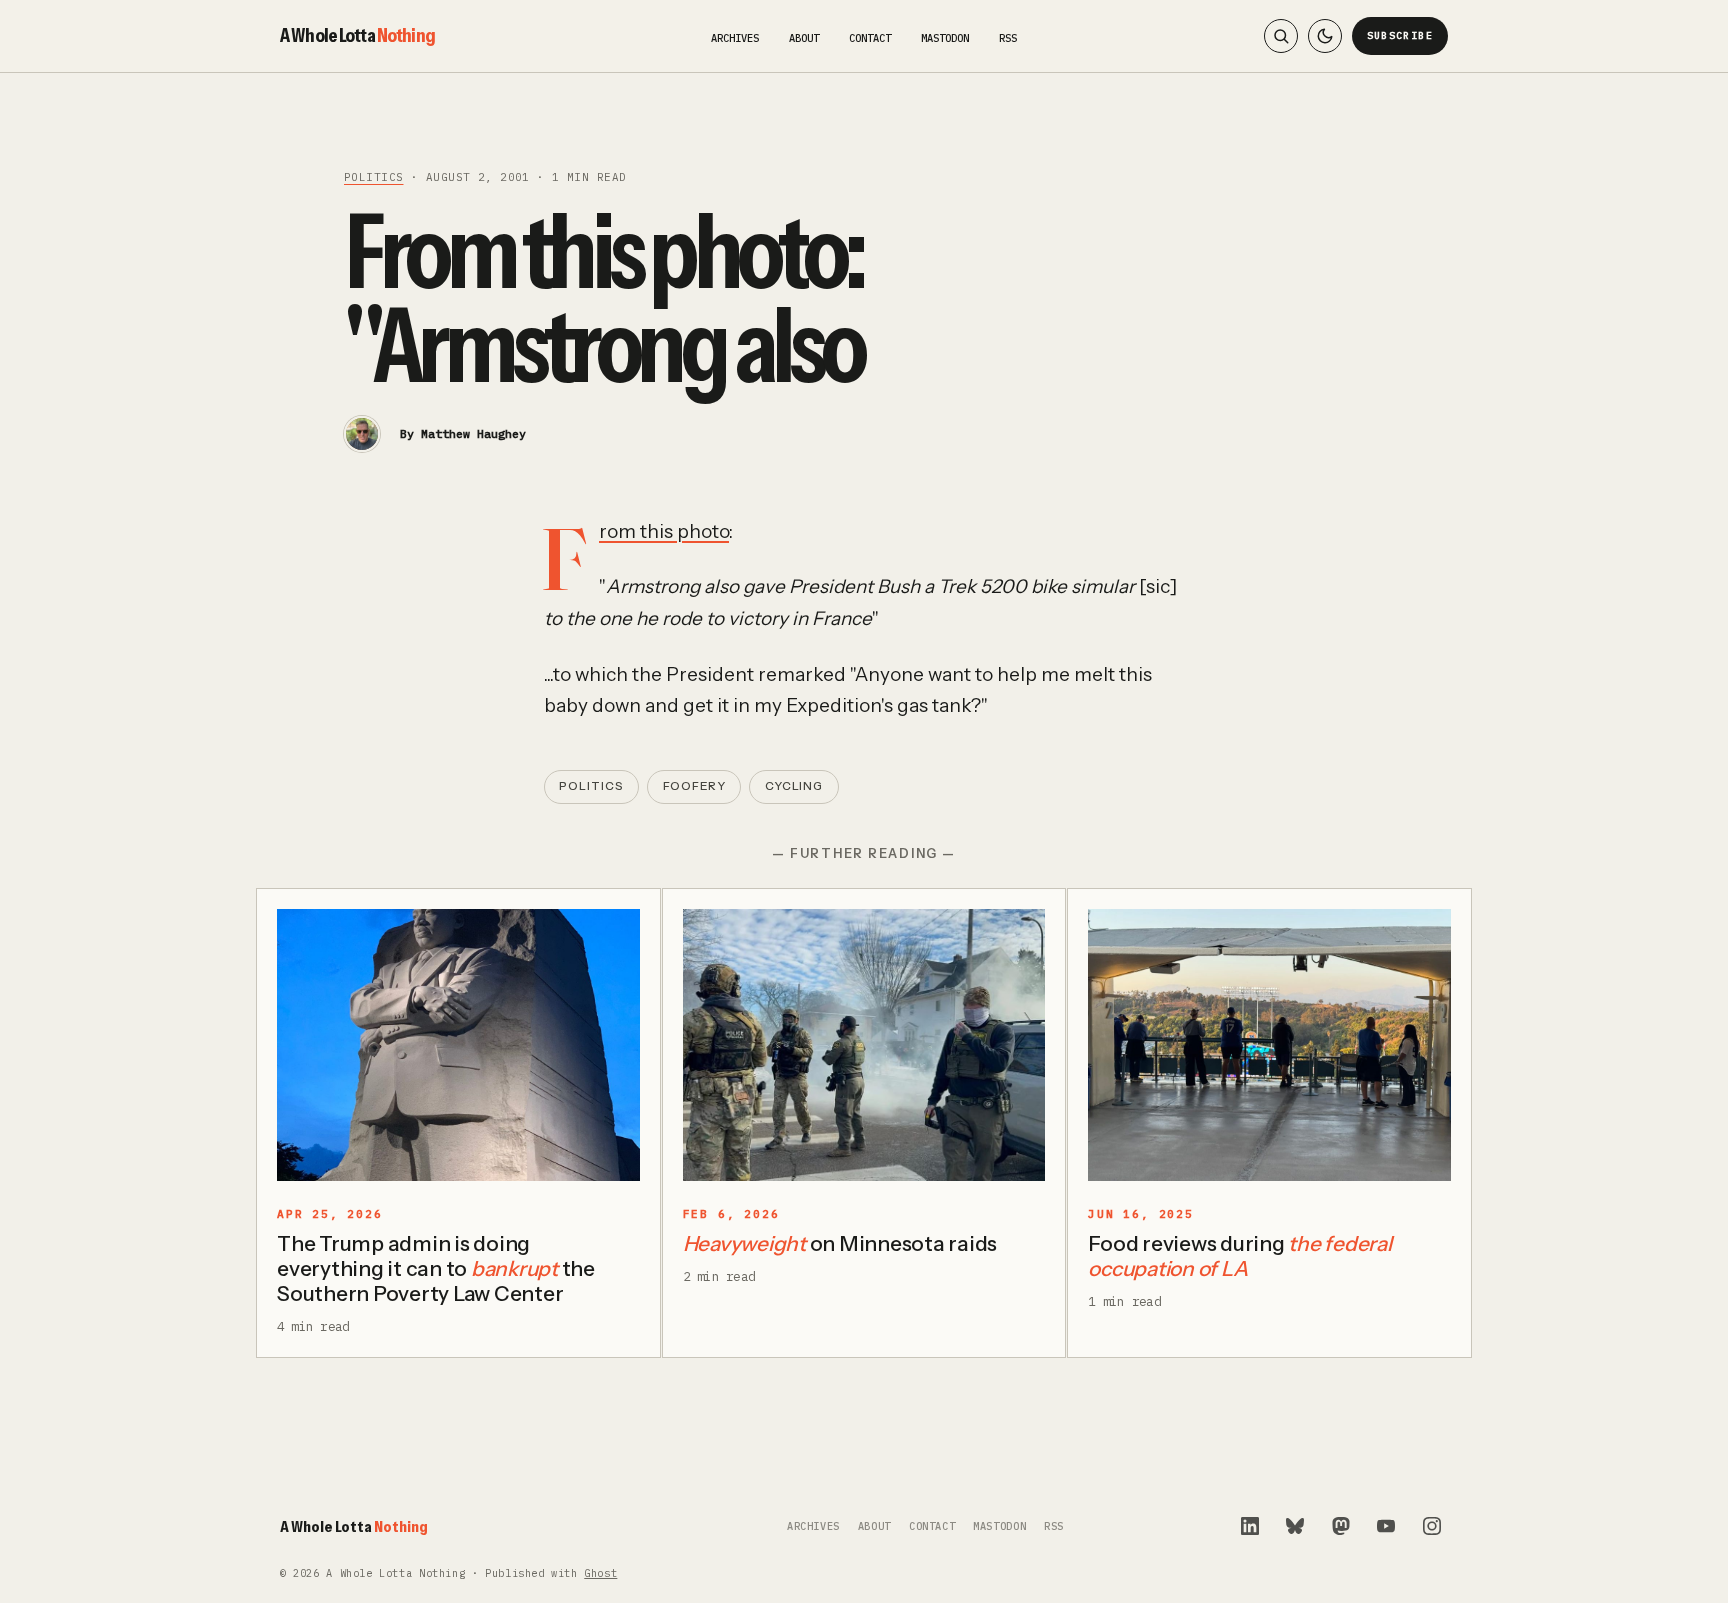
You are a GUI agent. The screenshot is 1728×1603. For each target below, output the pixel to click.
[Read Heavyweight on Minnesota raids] (864, 1045)
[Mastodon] (1341, 1526)
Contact (870, 38)
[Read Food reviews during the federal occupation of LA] (1269, 1045)
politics (373, 177)
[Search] (1281, 36)
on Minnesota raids (840, 1243)
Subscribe (1400, 35)
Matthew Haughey (473, 433)
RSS (1008, 38)
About (804, 38)
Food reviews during (1239, 1256)
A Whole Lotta (357, 35)
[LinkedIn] (1250, 1526)
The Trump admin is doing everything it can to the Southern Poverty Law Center (436, 1268)
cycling (794, 786)
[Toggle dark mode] (1325, 36)
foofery (694, 786)
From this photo (664, 531)
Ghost (600, 1573)
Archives (735, 38)
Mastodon (945, 38)
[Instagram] (1432, 1526)
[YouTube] (1386, 1526)
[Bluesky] (1295, 1526)
